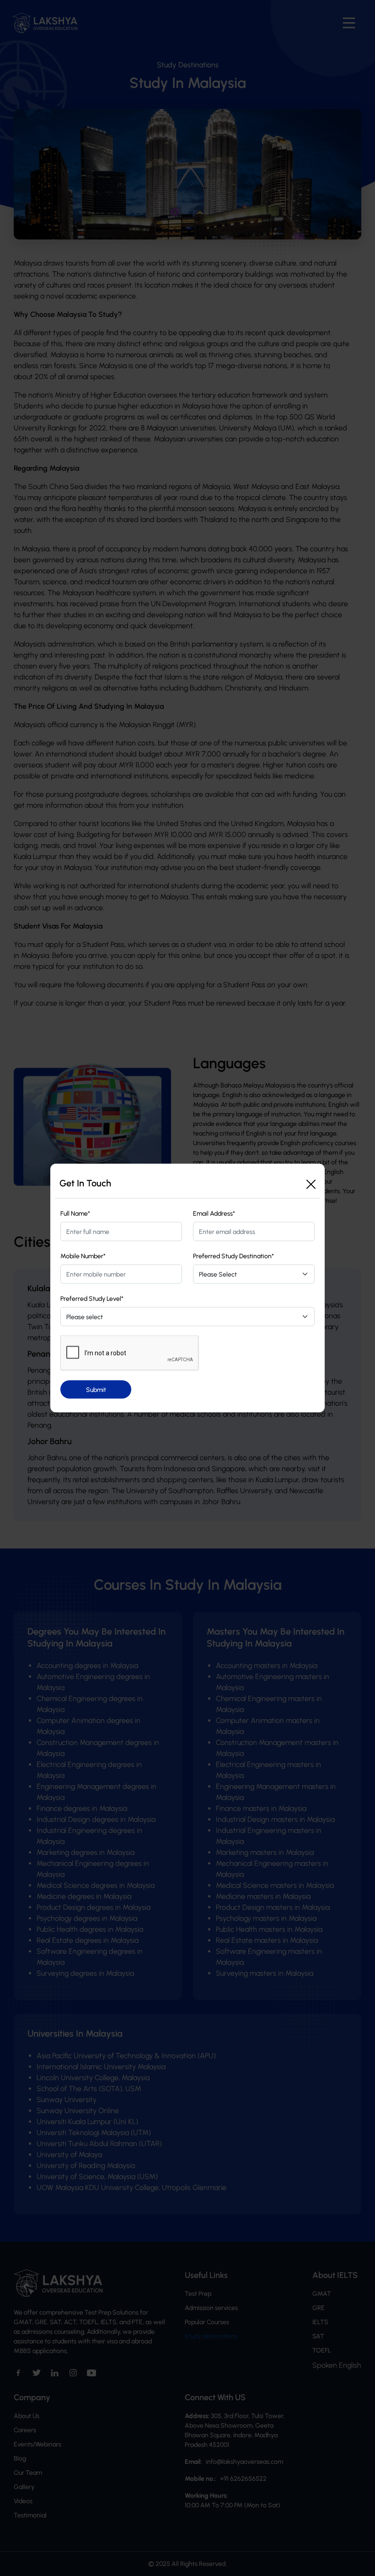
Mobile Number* (83, 1256)
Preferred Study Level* (92, 1299)
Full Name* (75, 1214)
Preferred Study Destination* (233, 1256)
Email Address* (214, 1214)
